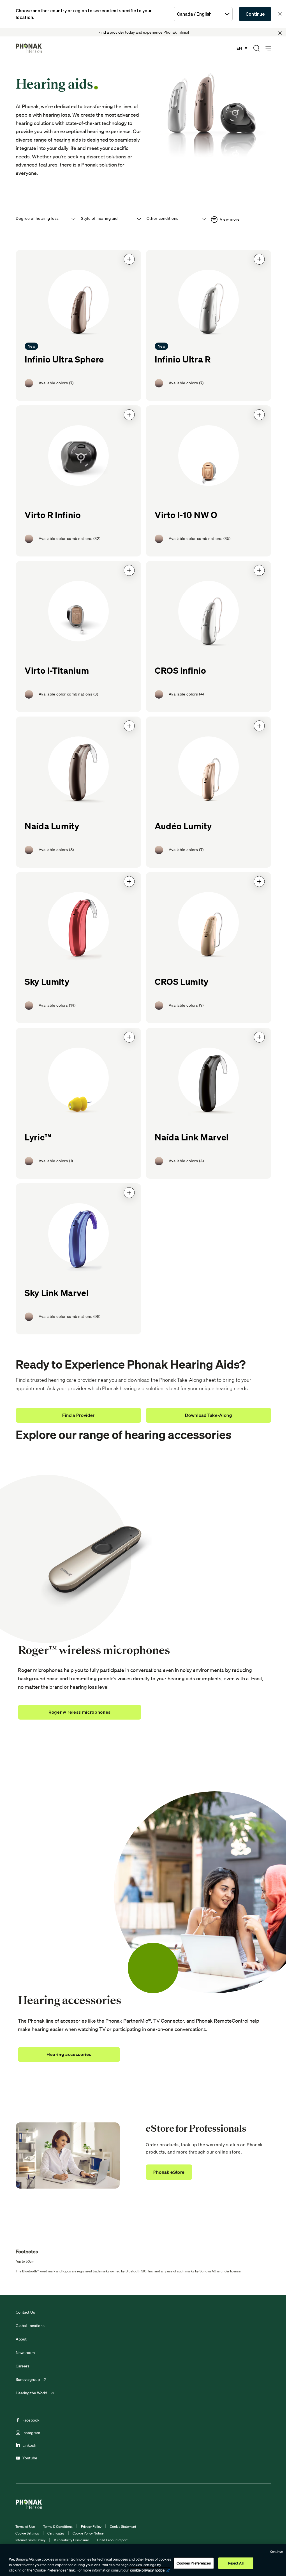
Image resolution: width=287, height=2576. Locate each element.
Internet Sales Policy (30, 2540)
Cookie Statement (123, 2527)
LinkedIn (30, 2445)
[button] (129, 259)
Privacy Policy (91, 2527)
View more (230, 219)
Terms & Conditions (58, 2527)
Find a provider (111, 32)
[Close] (280, 33)
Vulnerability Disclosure (71, 2540)
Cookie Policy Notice (88, 2533)
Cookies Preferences (194, 2563)
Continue (255, 14)
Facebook (31, 2420)
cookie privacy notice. (148, 2570)
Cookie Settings (27, 2533)
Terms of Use (25, 2527)
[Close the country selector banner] (280, 14)
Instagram (31, 2433)
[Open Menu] (268, 48)
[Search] (256, 48)
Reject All (236, 2563)
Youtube (30, 2458)
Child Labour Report (112, 2540)
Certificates (56, 2533)
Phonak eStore (169, 2172)
